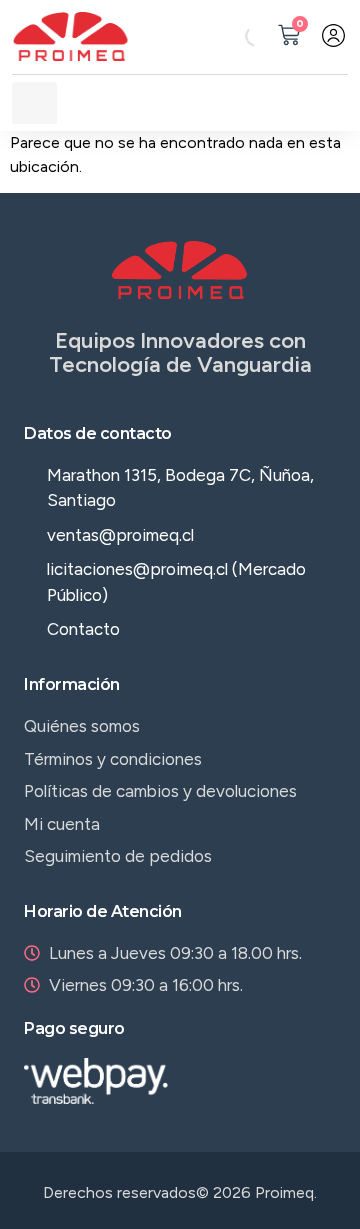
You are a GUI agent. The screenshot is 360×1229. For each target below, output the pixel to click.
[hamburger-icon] (34, 103)
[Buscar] (239, 36)
